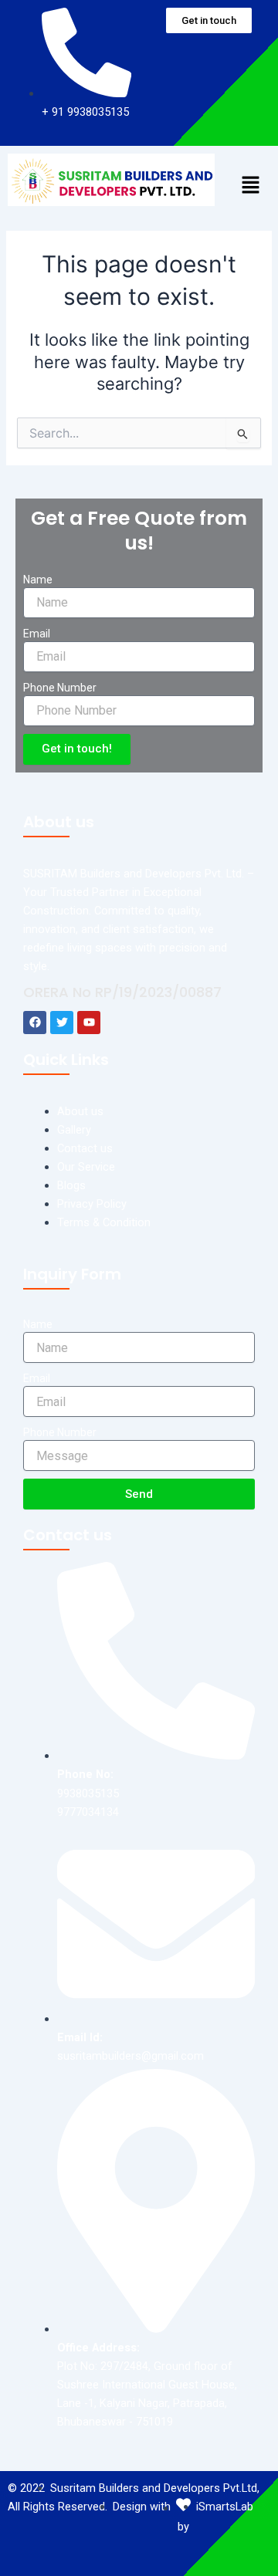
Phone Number (60, 688)
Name (38, 580)
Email (37, 634)
